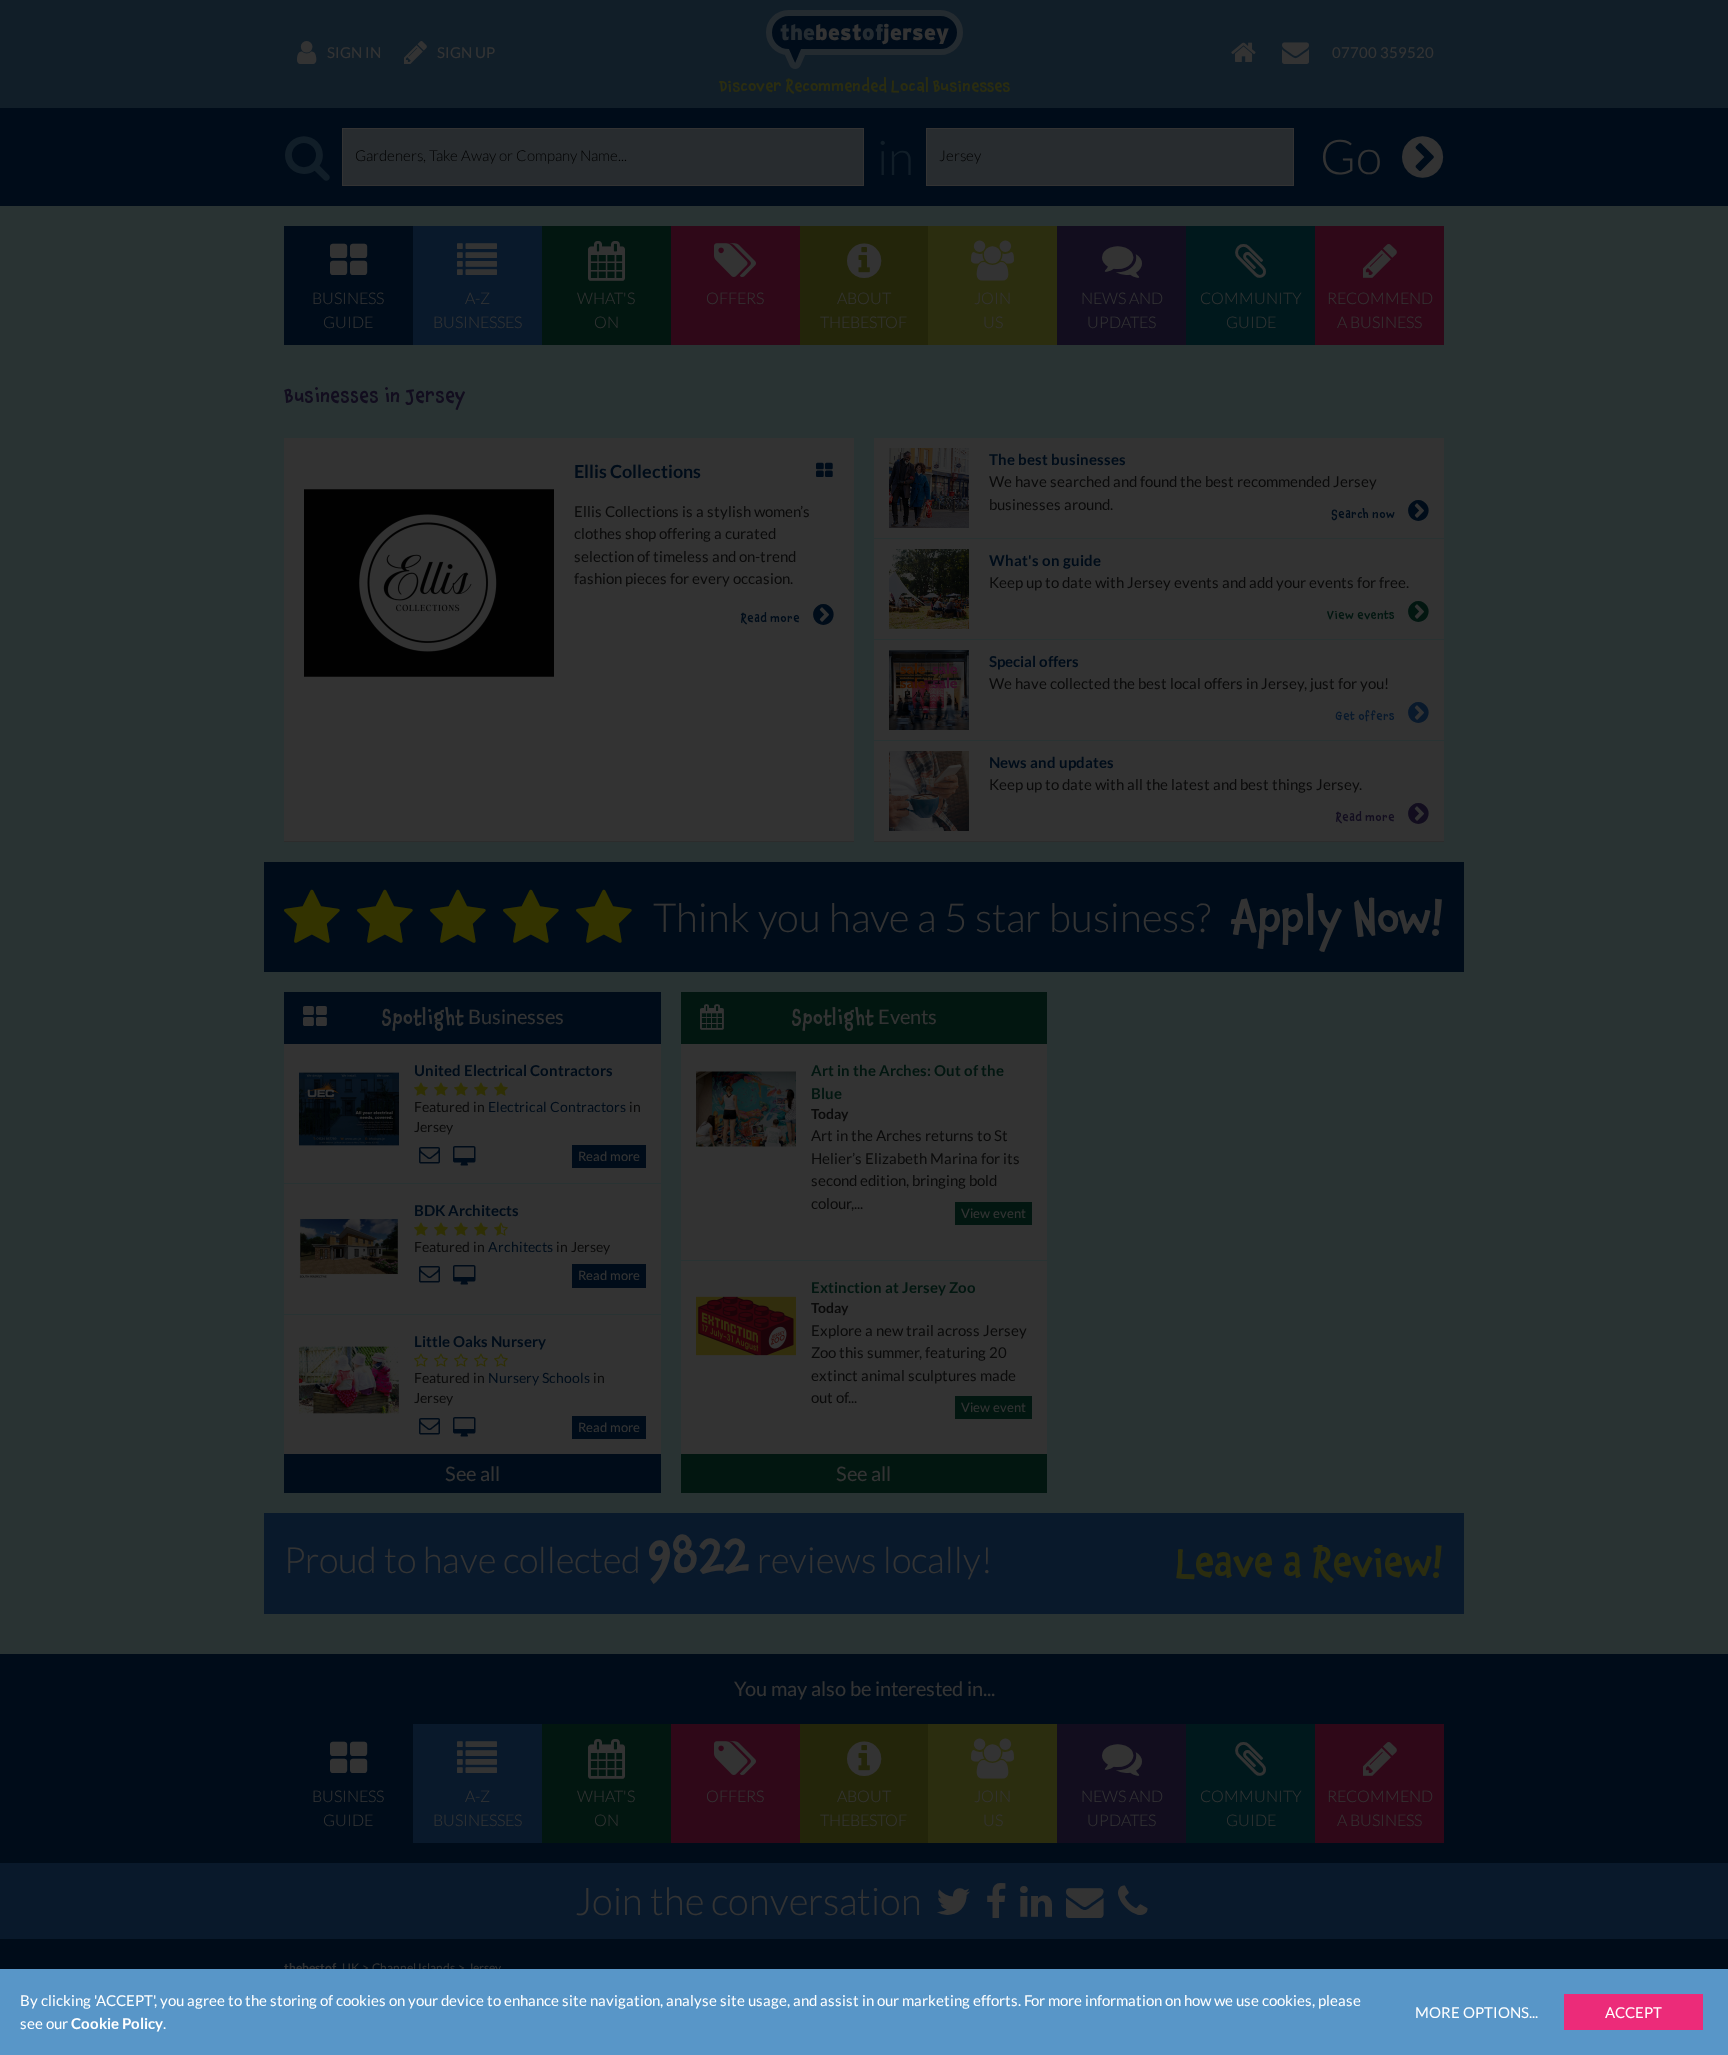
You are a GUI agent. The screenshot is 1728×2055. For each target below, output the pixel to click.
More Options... (1476, 2012)
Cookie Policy (117, 2023)
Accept (1633, 2012)
